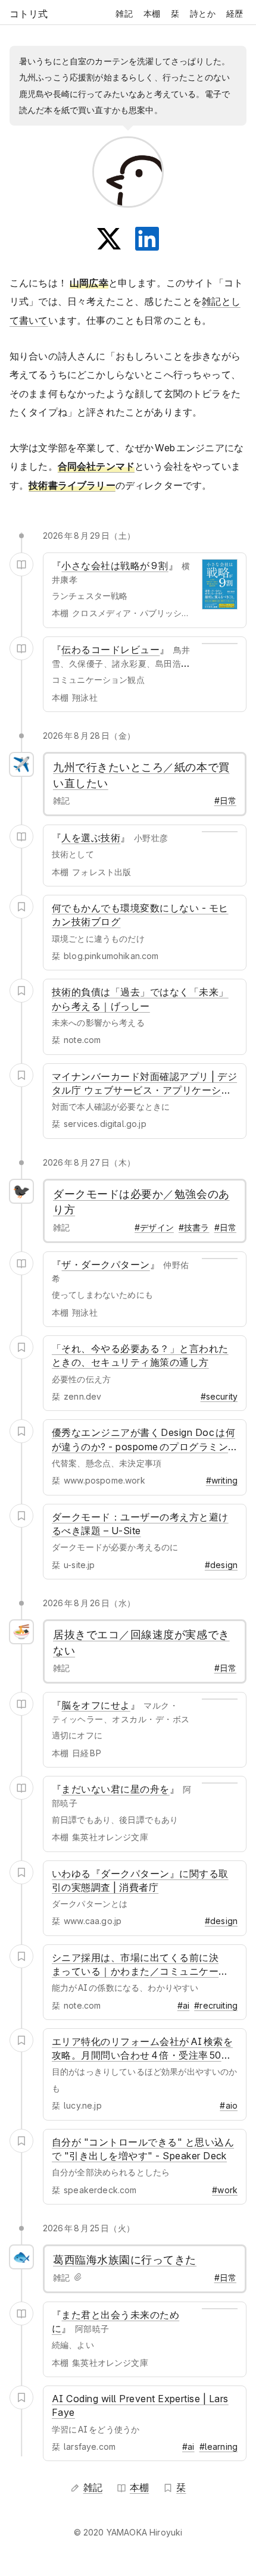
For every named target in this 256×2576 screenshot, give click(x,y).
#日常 (225, 800)
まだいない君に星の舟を (115, 1789)
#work (225, 2190)
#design (221, 1565)
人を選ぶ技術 (91, 838)
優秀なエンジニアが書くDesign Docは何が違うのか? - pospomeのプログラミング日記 (143, 1446)
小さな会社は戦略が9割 (115, 566)
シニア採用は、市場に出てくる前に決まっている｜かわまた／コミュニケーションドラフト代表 (135, 1971)
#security (219, 1396)
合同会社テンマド (96, 466)
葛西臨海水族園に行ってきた (125, 2260)
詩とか (202, 13)
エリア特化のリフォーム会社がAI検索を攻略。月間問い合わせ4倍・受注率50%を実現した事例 (142, 2055)
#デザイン (154, 1227)
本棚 (152, 13)
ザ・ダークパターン (105, 1264)
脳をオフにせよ (96, 1705)
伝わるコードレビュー (110, 650)
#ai (183, 2005)
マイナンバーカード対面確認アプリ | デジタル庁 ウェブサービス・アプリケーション (144, 1090)
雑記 (124, 13)
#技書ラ (194, 1227)
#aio (229, 2105)
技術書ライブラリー (72, 485)
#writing (222, 1480)
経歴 (235, 13)
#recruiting (216, 2005)
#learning (218, 2447)
